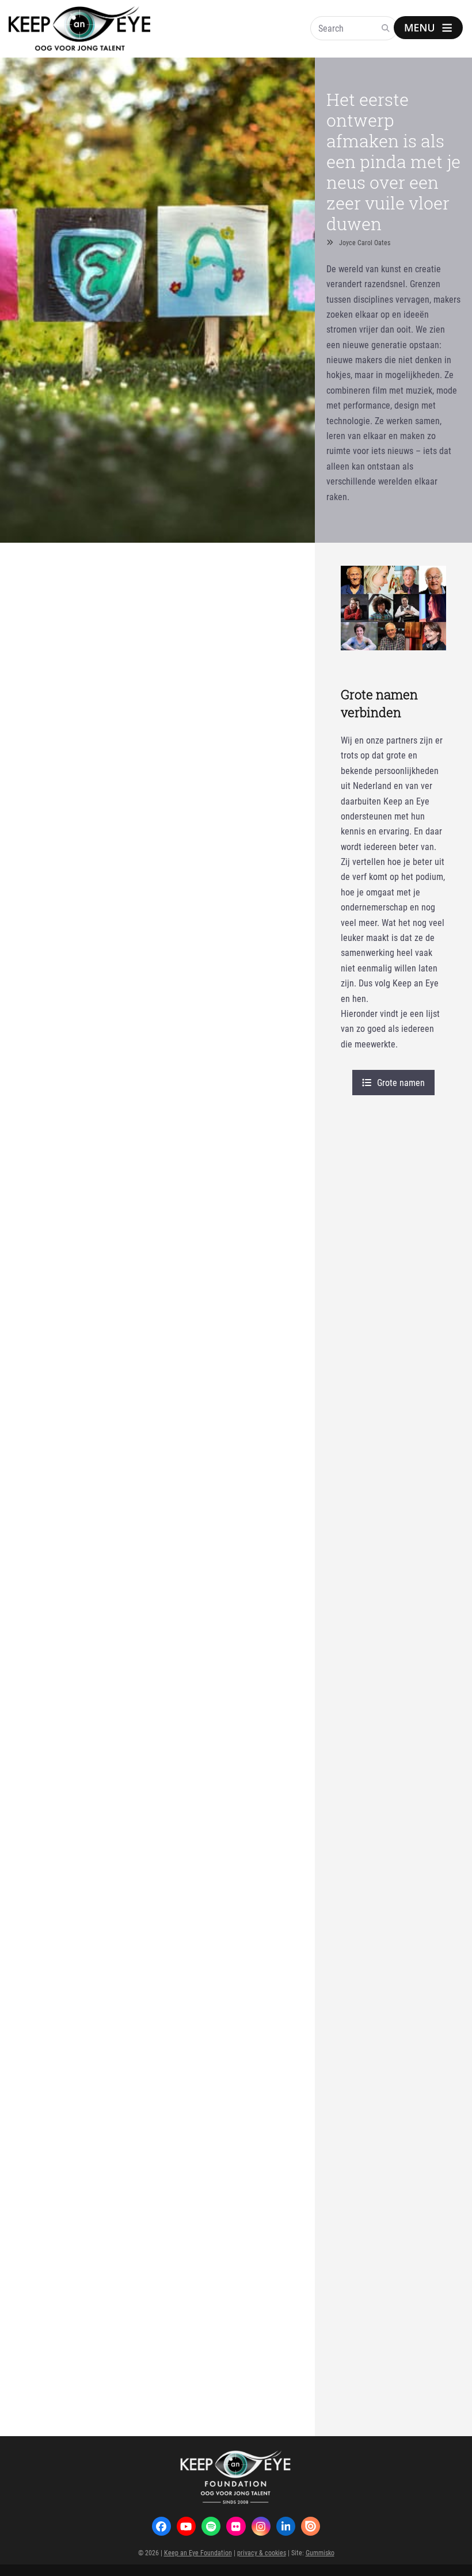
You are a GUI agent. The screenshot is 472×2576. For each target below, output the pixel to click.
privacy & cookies (262, 2552)
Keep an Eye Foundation (198, 2552)
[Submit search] (386, 28)
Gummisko (320, 2552)
